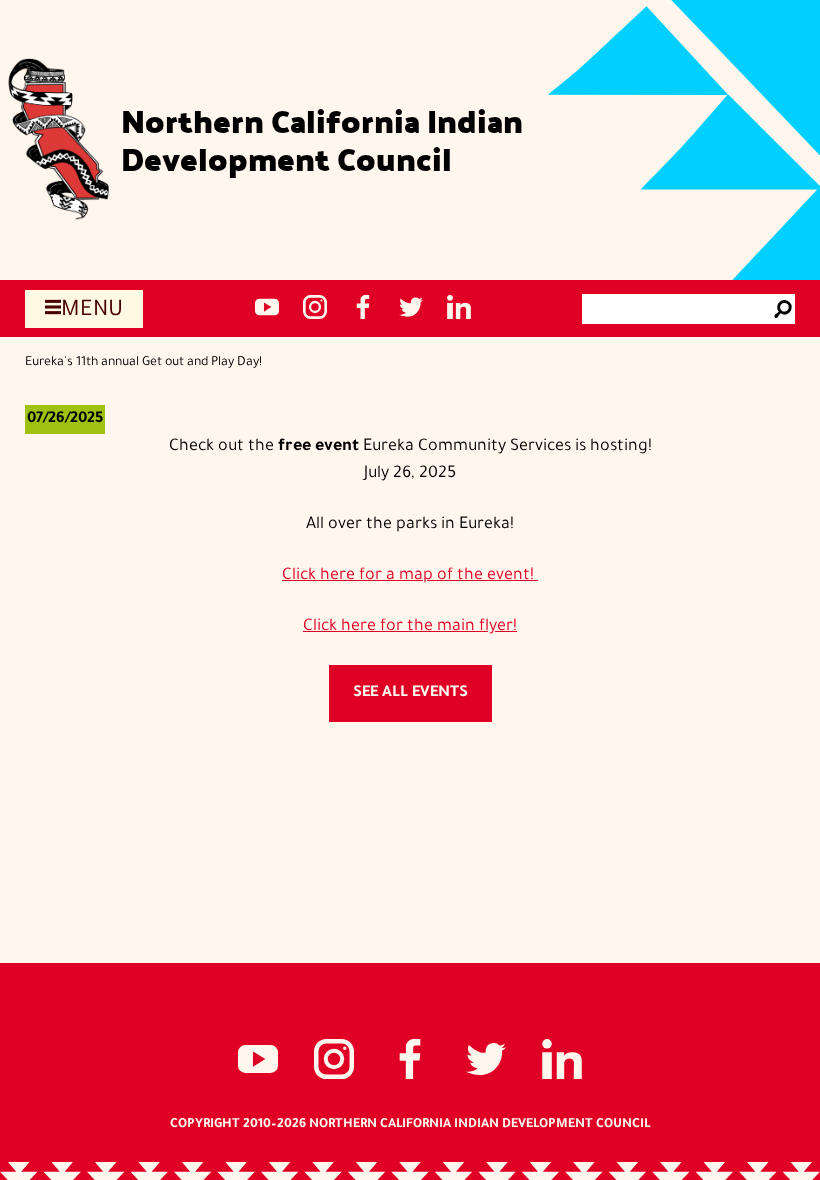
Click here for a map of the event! (410, 576)
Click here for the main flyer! (410, 627)
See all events (410, 693)
